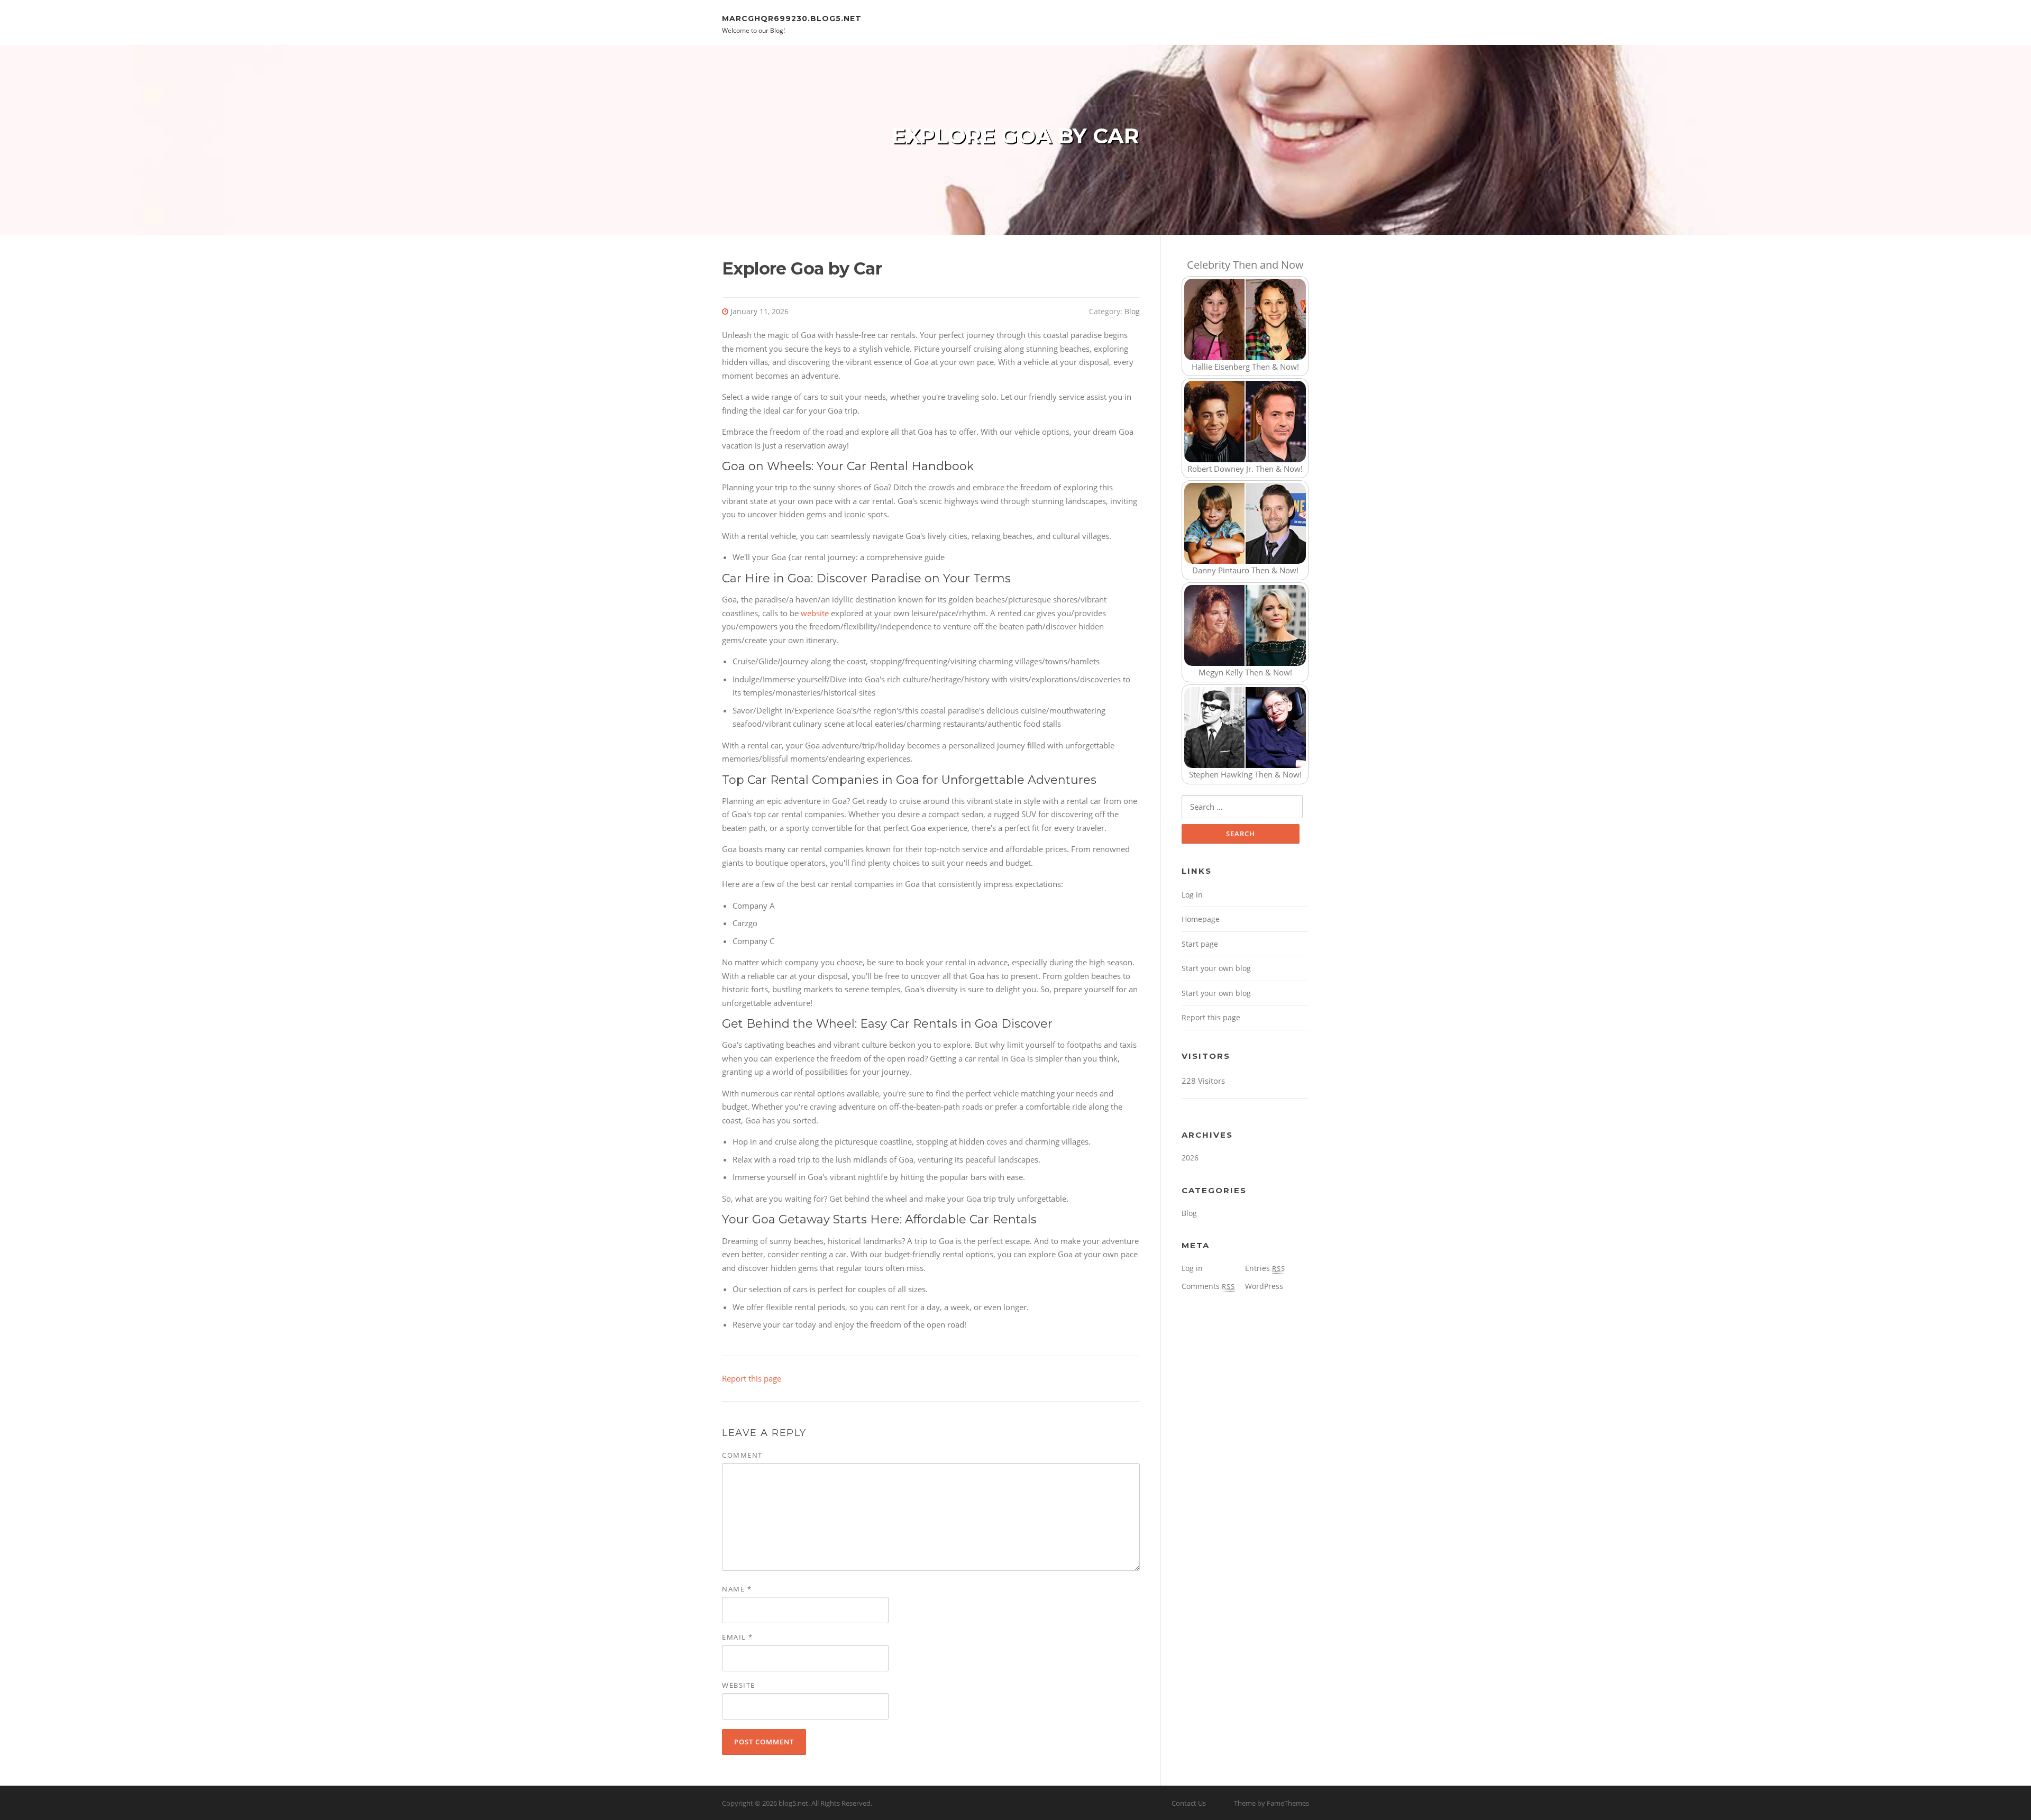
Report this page (752, 1378)
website (815, 613)
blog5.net (793, 1803)
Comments (1208, 1286)
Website (739, 1685)
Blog (1132, 311)
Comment (742, 1455)
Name (737, 1589)
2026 (1190, 1158)
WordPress (1264, 1286)
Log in (1192, 895)
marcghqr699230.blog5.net (792, 18)
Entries (1265, 1268)
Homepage (1201, 919)
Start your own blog (1216, 968)
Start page (1200, 944)
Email (738, 1637)
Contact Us (1189, 1803)
